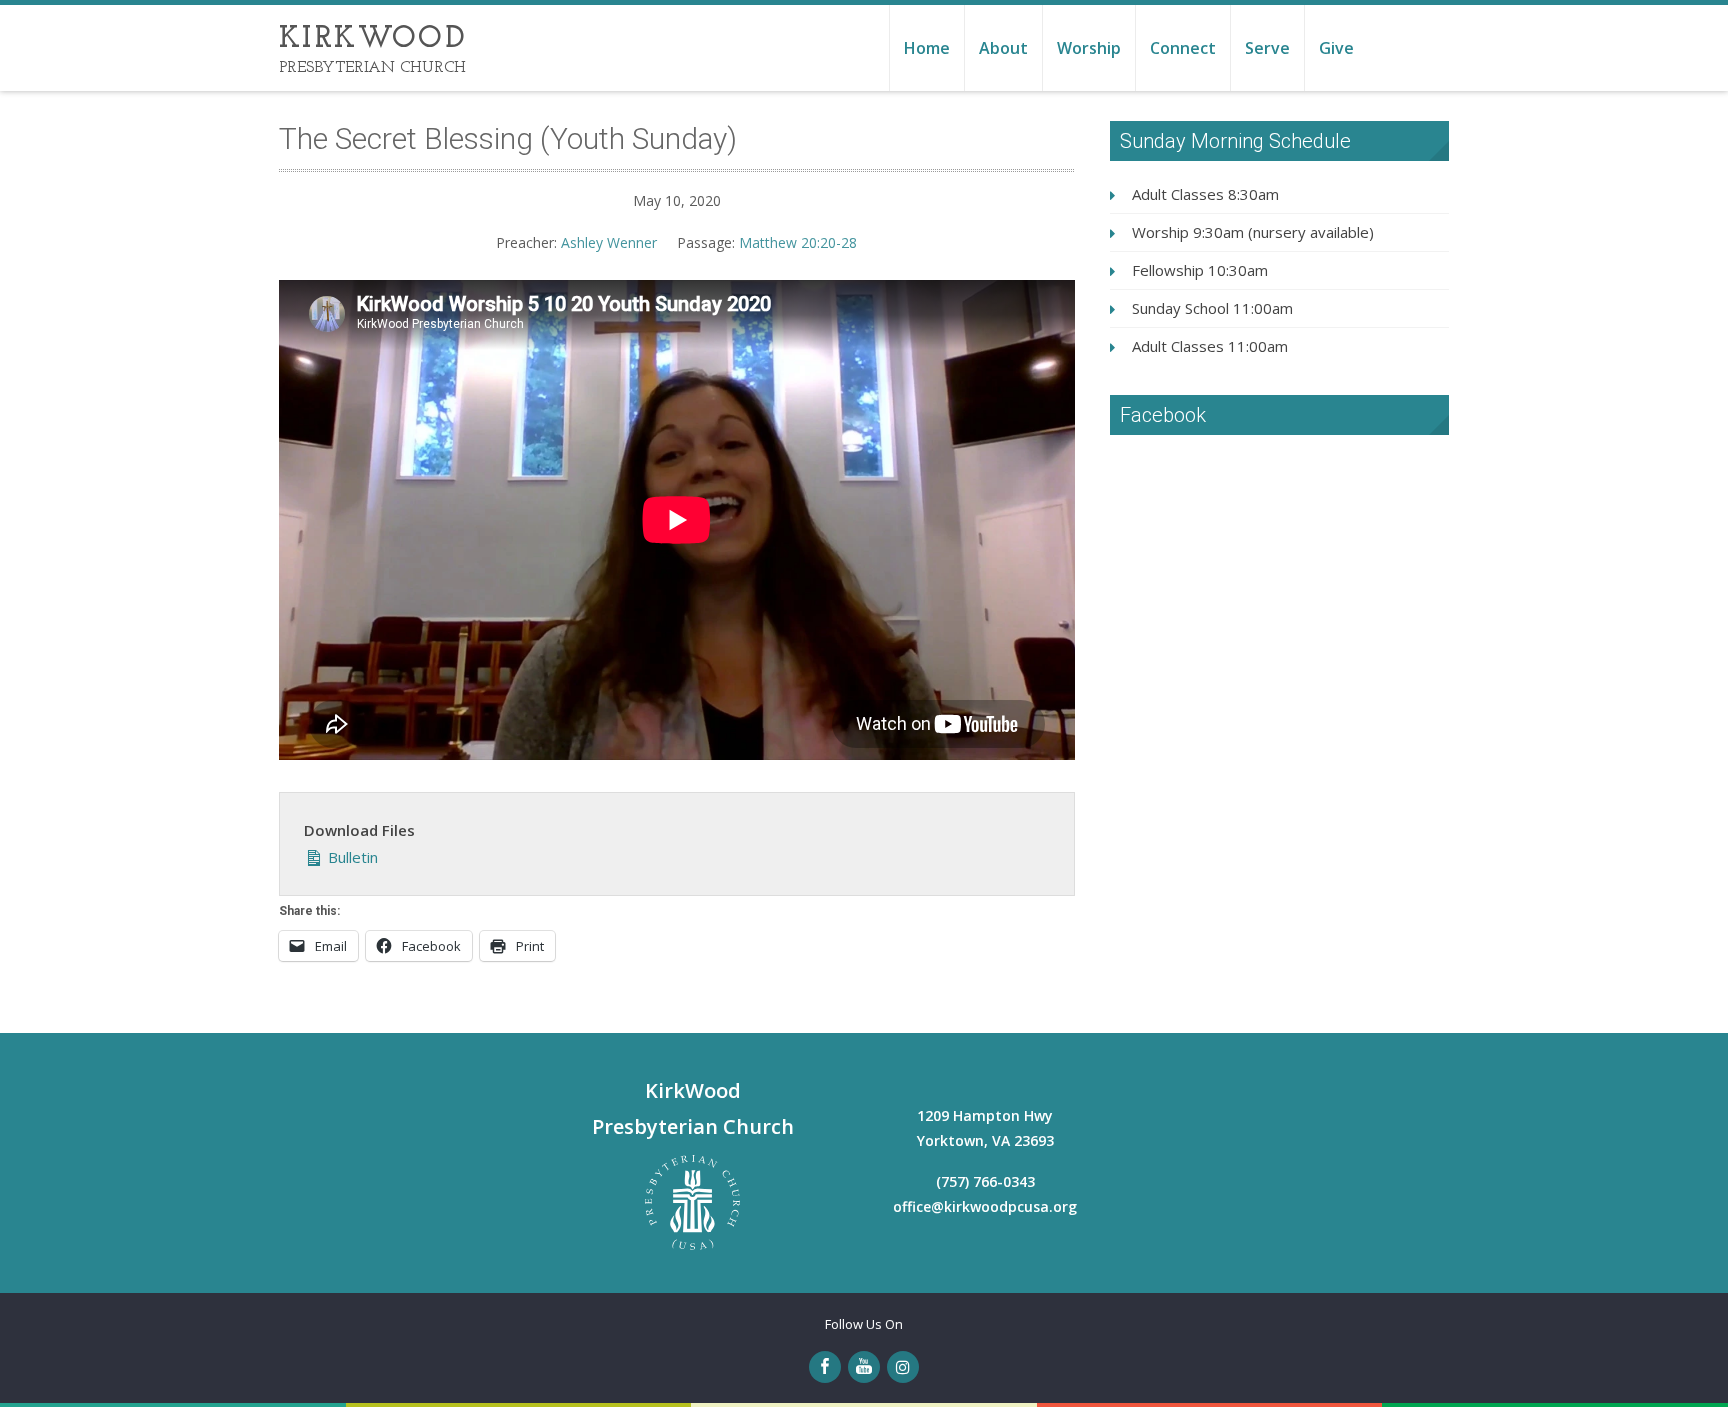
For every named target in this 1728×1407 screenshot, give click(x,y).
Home (927, 48)
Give (1336, 48)
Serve (1267, 48)
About (1003, 48)
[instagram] (903, 1367)
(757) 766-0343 (985, 1181)
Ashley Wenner (609, 242)
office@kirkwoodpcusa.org (985, 1206)
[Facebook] (825, 1367)
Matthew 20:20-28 (798, 242)
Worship (1089, 48)
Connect (1183, 48)
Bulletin (351, 857)
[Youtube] (864, 1367)
